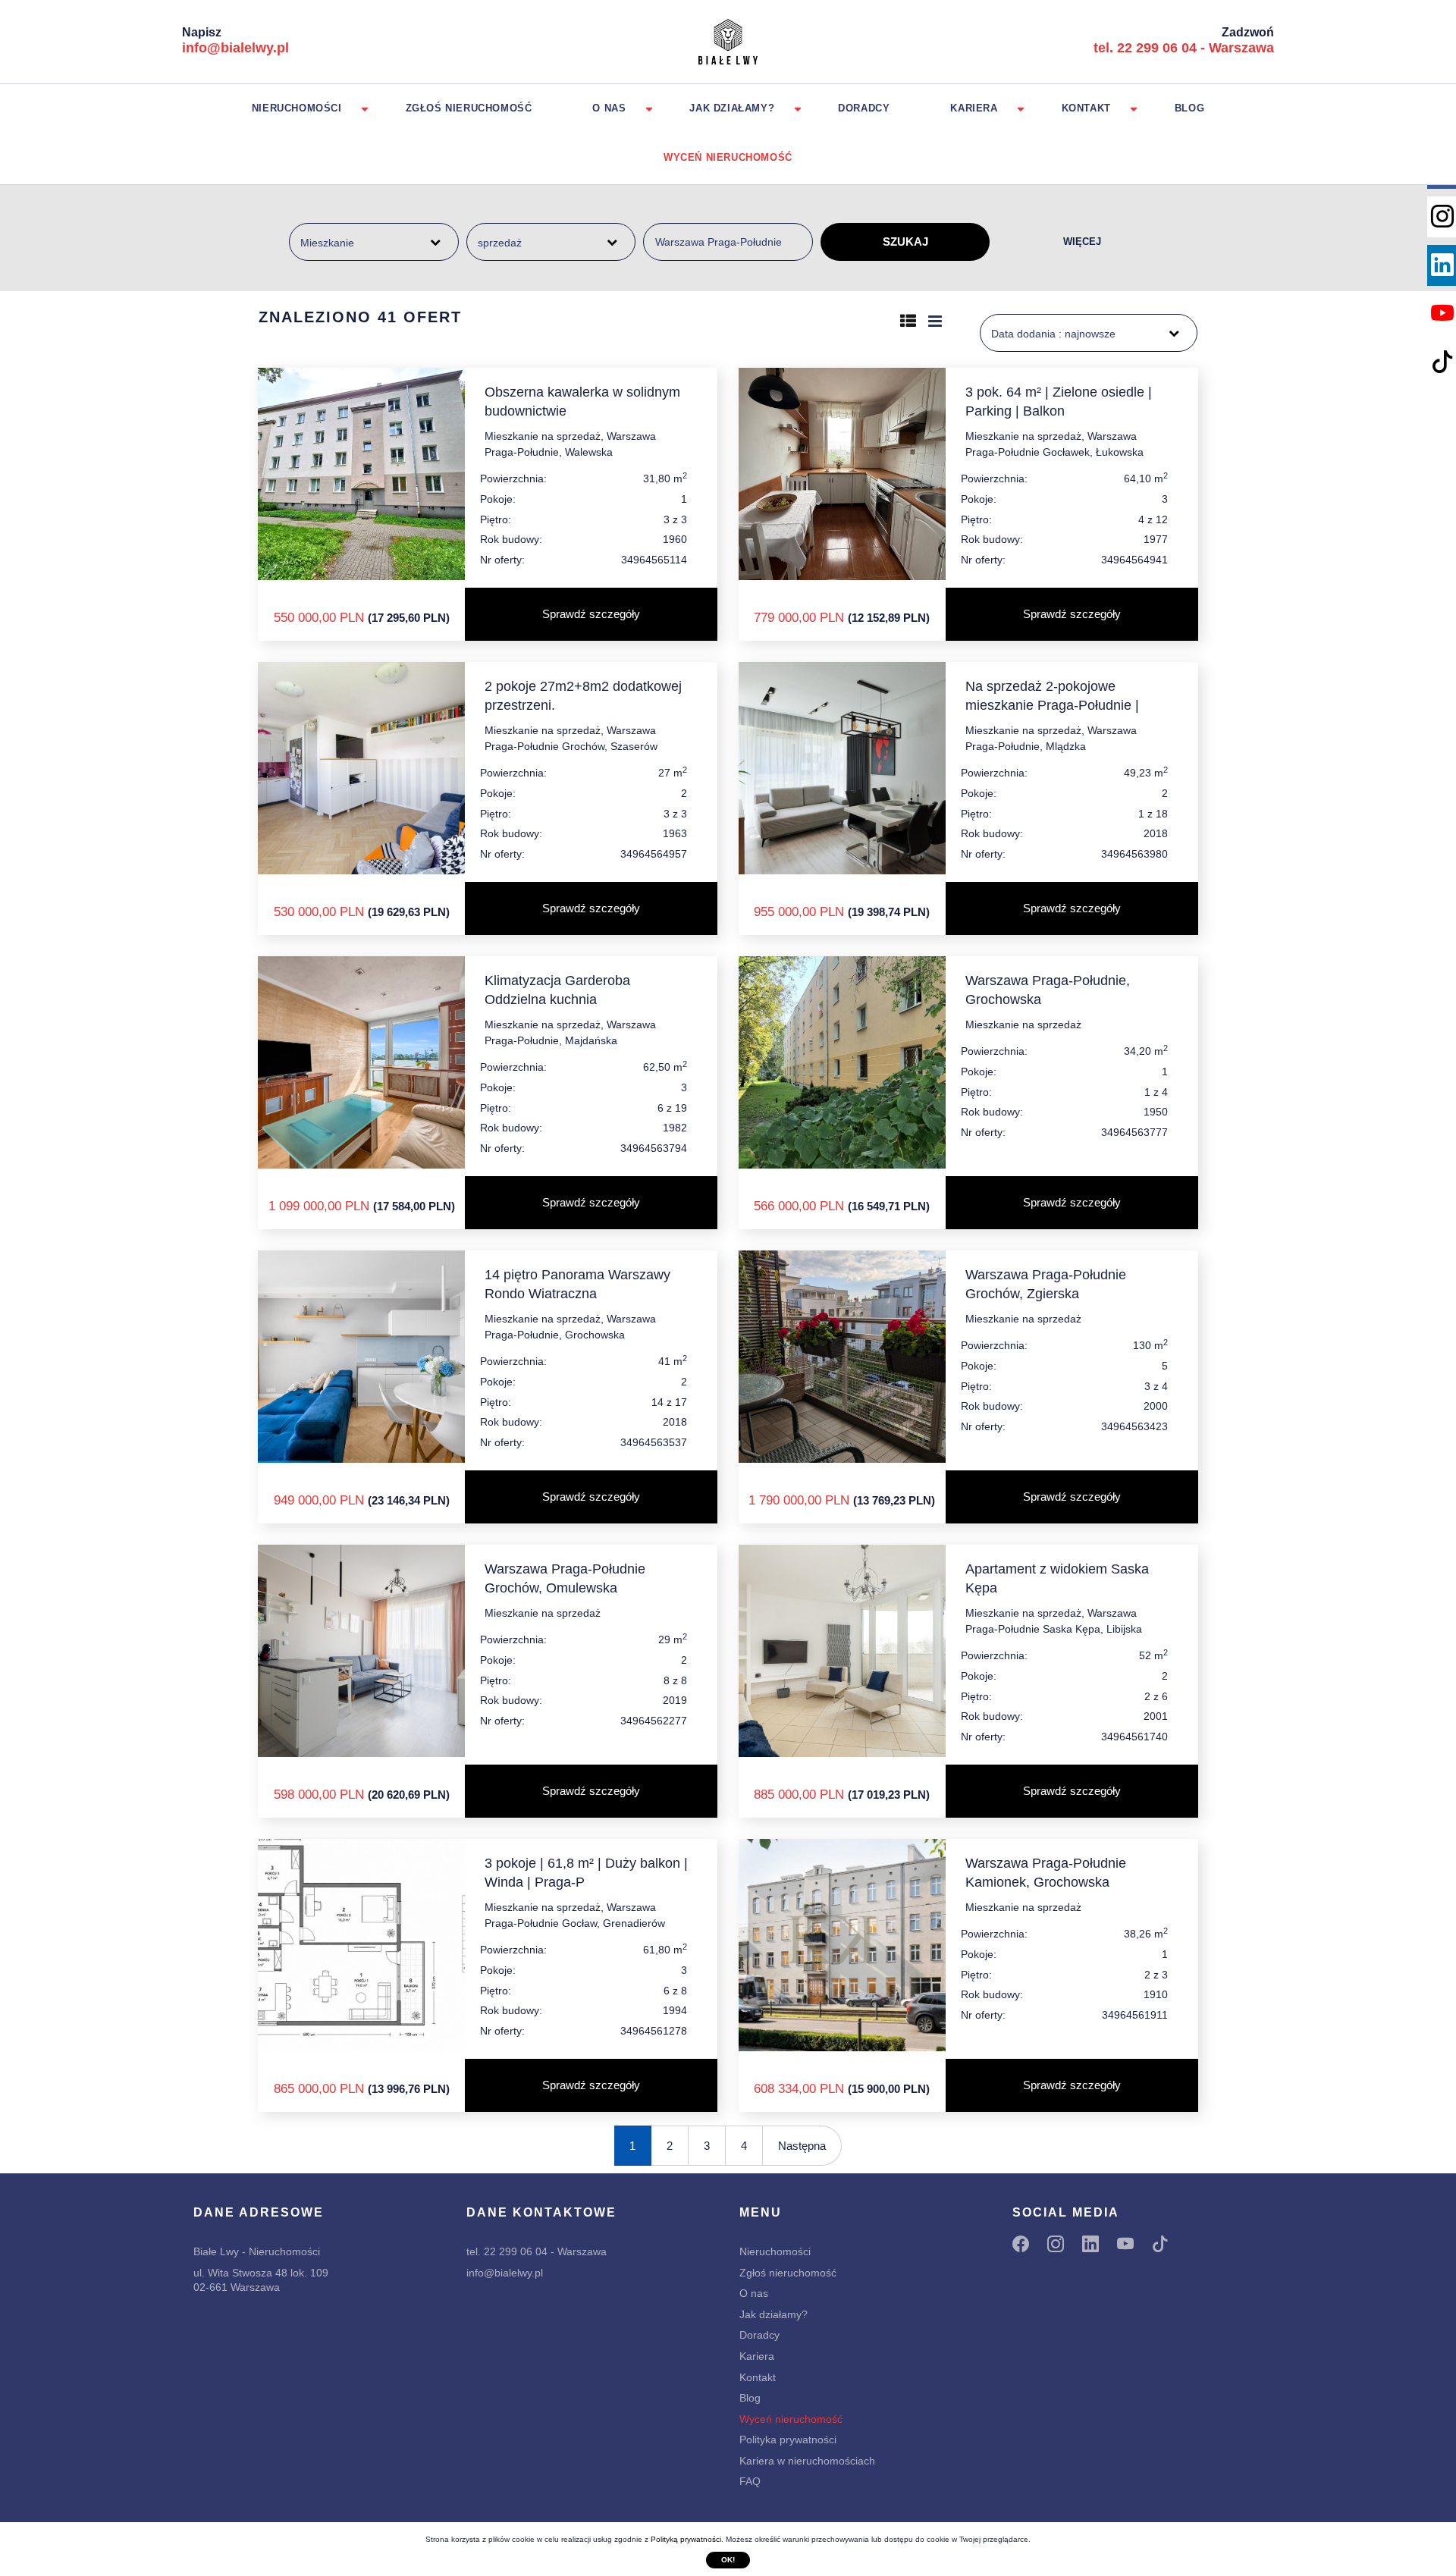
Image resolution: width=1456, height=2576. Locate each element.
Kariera (974, 108)
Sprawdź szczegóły (591, 614)
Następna (802, 2146)
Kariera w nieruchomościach (807, 2461)
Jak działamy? (732, 108)
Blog (1189, 108)
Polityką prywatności (686, 2539)
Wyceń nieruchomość (728, 157)
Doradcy (864, 108)
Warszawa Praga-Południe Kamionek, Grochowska (1046, 1873)
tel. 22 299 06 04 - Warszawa (1184, 48)
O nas (609, 108)
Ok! (728, 2560)
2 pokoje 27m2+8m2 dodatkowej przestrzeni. (583, 696)
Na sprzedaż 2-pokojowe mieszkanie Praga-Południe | (1052, 696)
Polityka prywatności (788, 2440)
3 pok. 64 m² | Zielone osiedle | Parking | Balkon (1059, 402)
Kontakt (1086, 108)
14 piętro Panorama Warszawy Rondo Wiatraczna (577, 1284)
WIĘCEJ (1082, 242)
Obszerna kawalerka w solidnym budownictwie (582, 402)
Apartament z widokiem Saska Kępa (1057, 1578)
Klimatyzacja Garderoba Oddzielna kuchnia (557, 990)
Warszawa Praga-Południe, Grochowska (1048, 990)
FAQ (750, 2481)
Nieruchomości (297, 108)
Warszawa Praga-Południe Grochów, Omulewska (565, 1578)
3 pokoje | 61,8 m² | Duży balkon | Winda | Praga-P (586, 1873)
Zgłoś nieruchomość (469, 108)
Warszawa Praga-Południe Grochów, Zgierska (1046, 1284)
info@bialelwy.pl (235, 48)
